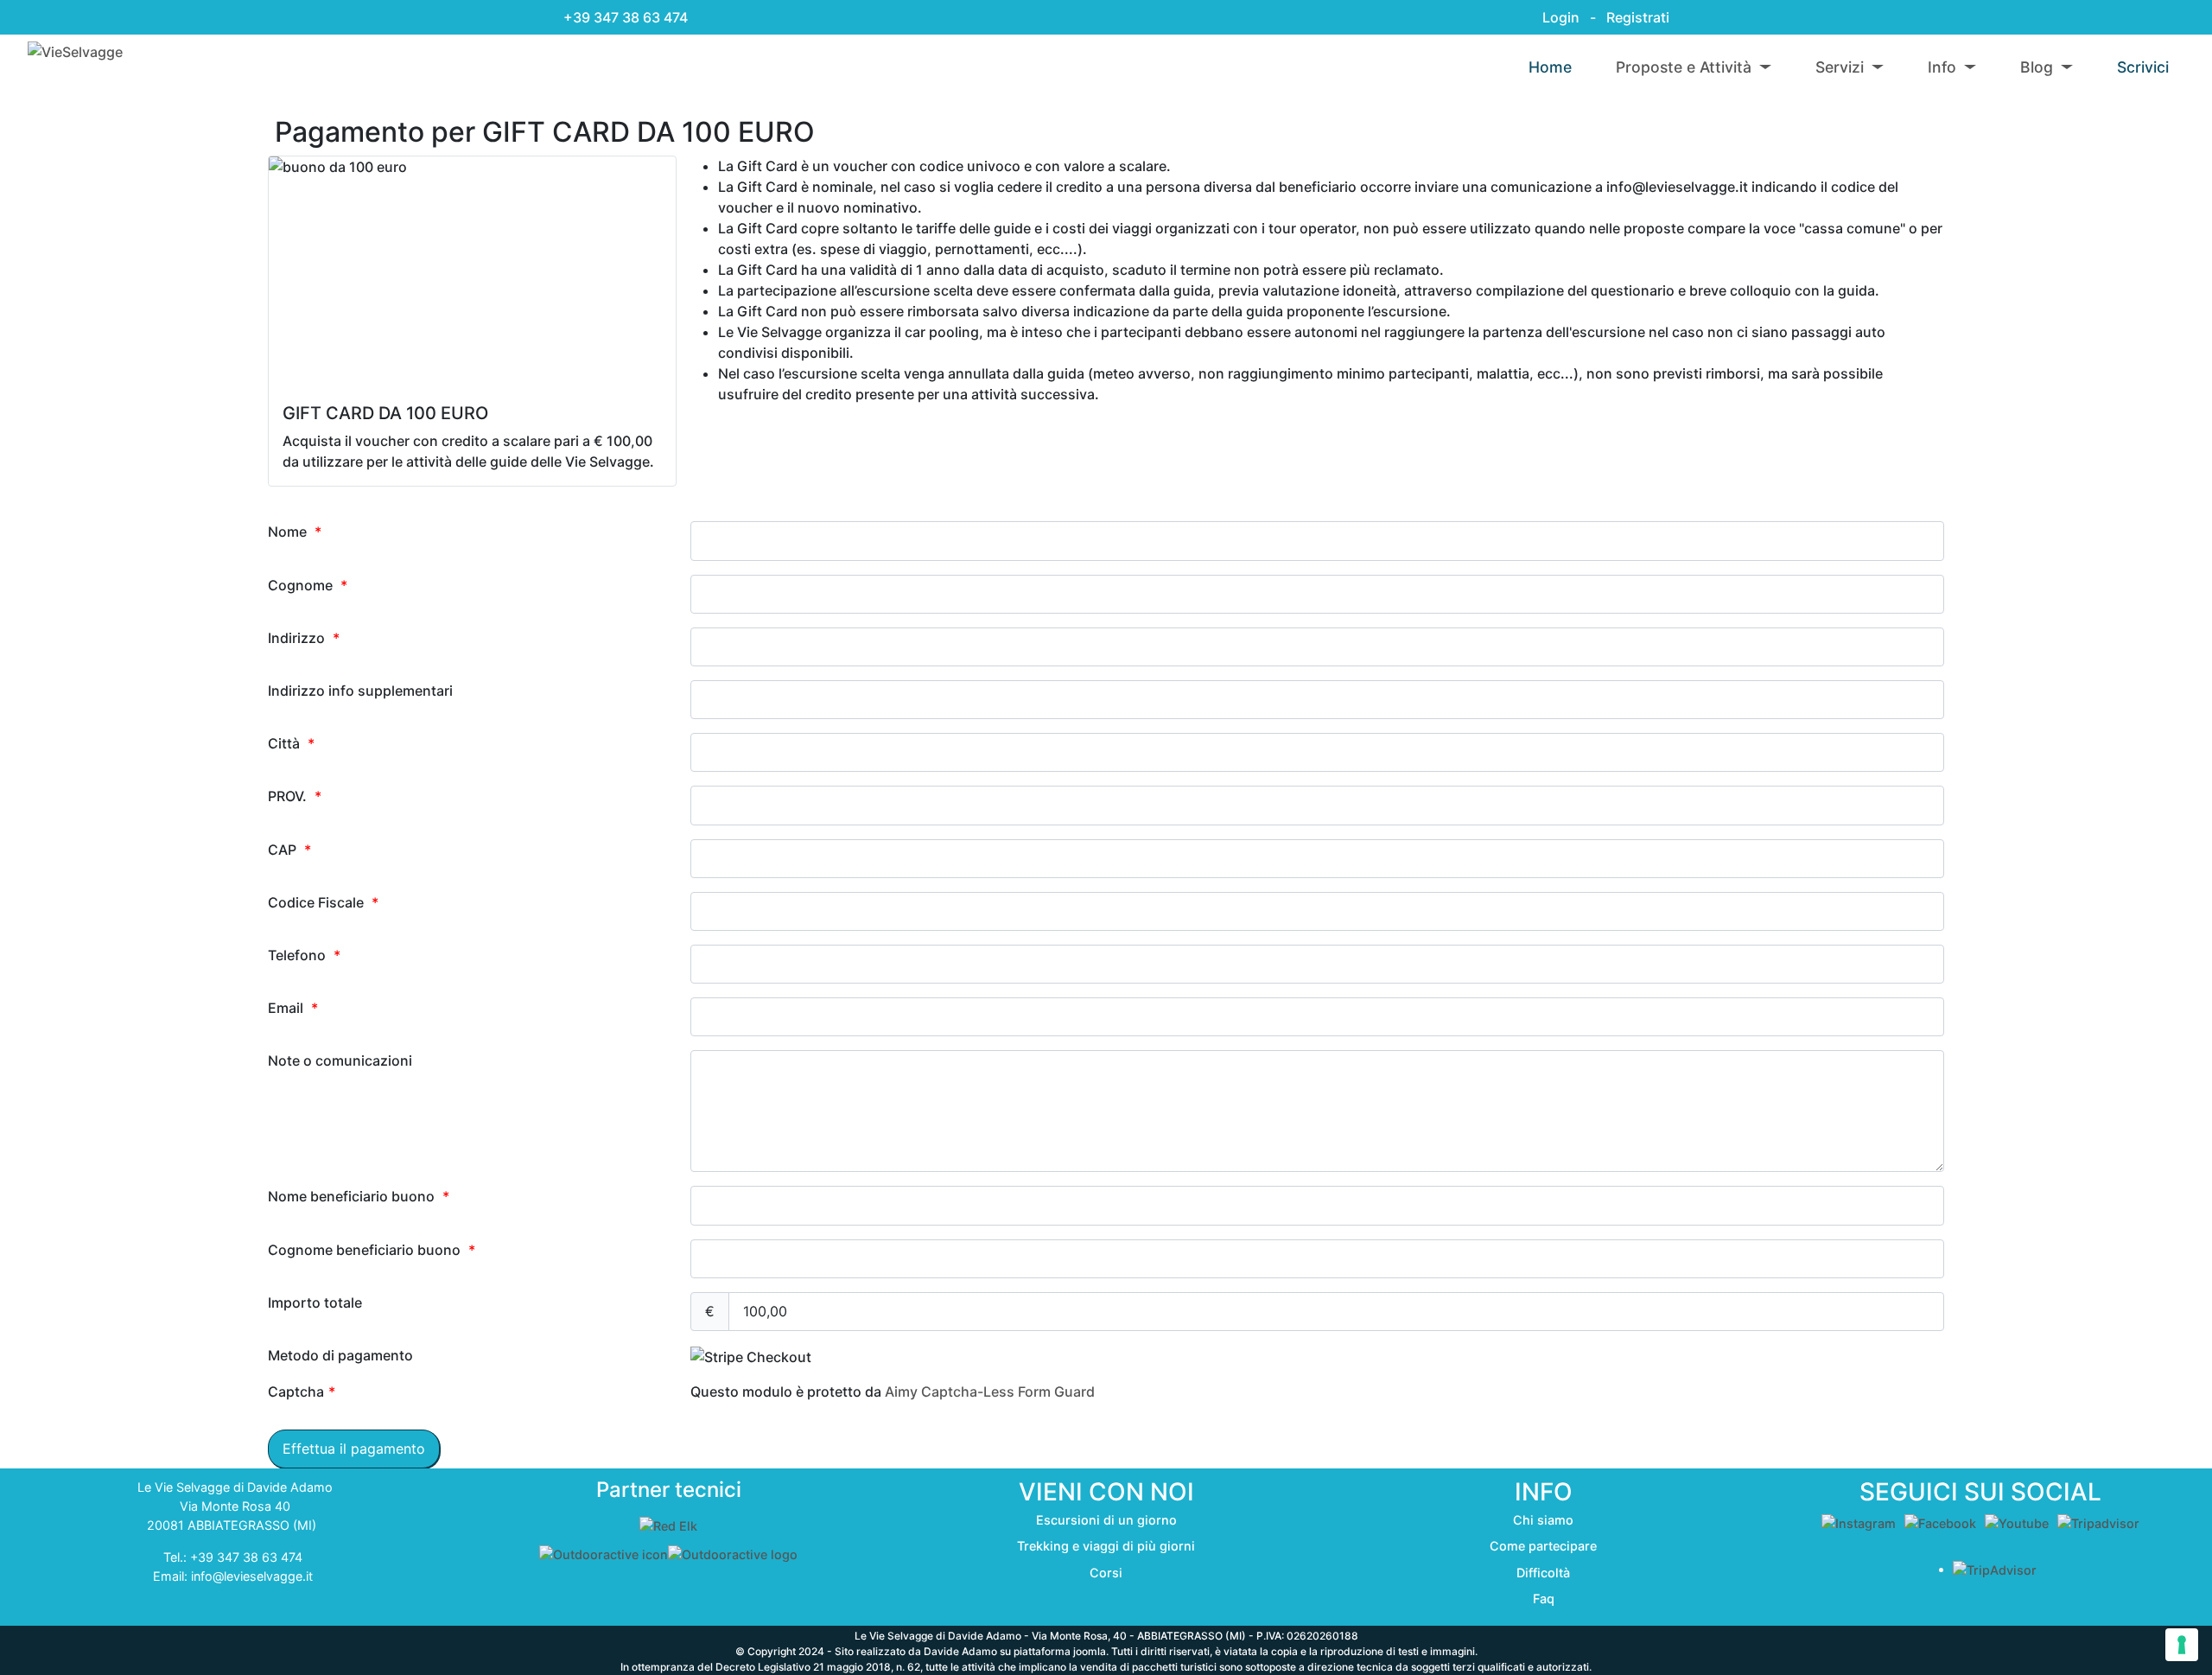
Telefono (304, 955)
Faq (1544, 1599)
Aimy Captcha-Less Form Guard (990, 1392)
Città (291, 743)
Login (1559, 17)
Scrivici (2143, 67)
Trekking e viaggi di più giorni (1106, 1546)
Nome (295, 532)
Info (1942, 67)
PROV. (295, 796)
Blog (2037, 67)
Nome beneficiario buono (359, 1196)
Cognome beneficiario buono (372, 1250)
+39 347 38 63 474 (626, 17)
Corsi (1106, 1573)
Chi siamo (1543, 1520)
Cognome (308, 585)
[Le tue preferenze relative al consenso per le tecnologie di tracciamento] (2182, 1645)
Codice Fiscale (323, 902)
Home (1550, 67)
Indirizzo (304, 638)
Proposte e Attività (1684, 67)
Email (293, 1008)
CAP (289, 850)
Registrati (1638, 17)
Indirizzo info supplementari (360, 691)
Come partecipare (1543, 1546)
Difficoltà (1543, 1573)
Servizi (1840, 67)
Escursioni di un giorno (1106, 1520)
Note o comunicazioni (340, 1060)
